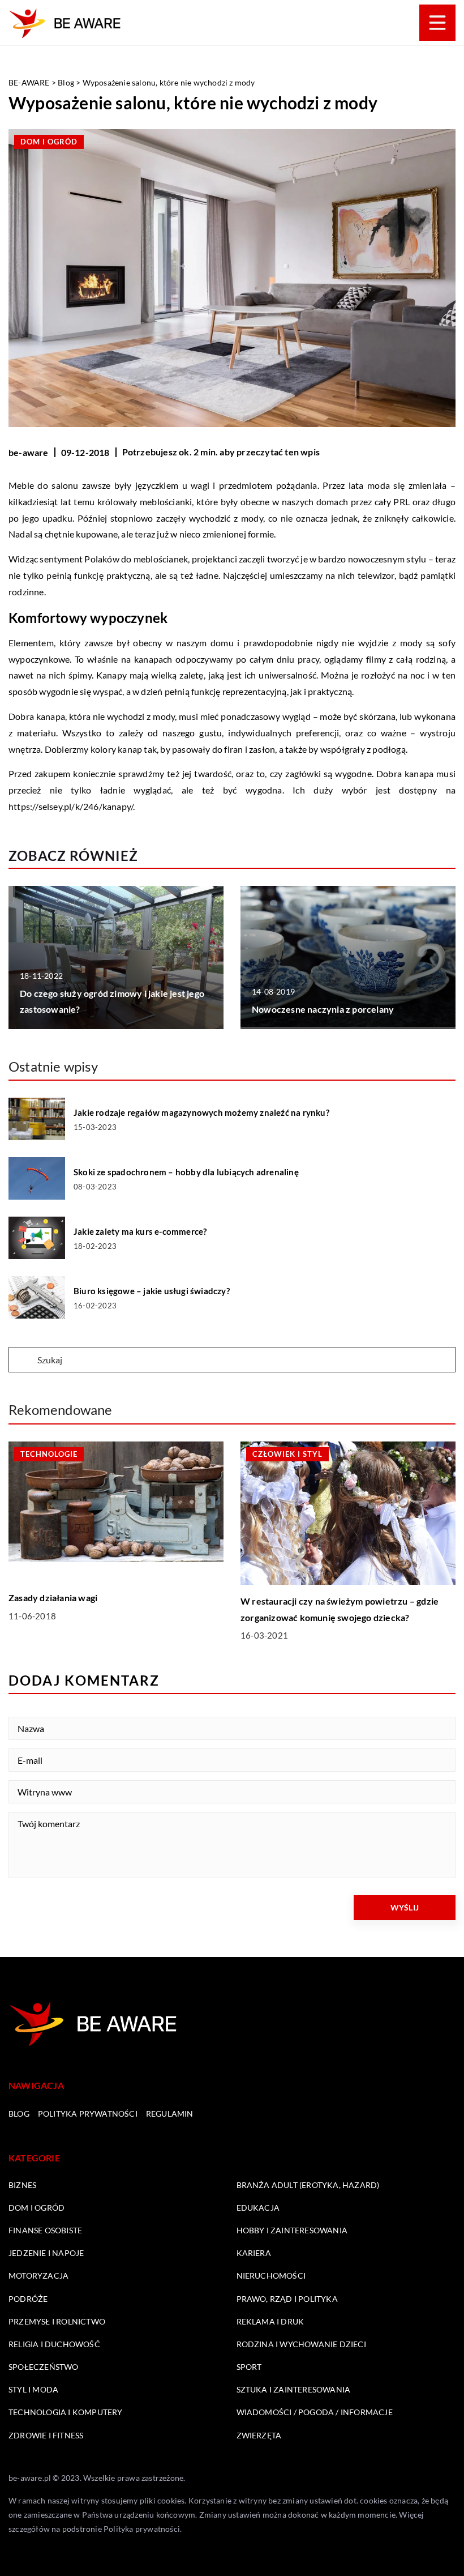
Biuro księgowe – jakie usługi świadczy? (152, 1291)
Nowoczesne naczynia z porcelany (323, 1009)
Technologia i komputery (66, 2412)
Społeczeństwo (44, 2367)
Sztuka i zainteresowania (294, 2389)
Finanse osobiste (45, 2230)
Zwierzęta (259, 2435)
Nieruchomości (271, 2276)
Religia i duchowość (54, 2344)
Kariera (254, 2253)
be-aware (29, 452)
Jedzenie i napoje (46, 2253)
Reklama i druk (270, 2321)
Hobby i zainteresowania (292, 2230)
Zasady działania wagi (53, 1598)
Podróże (28, 2299)
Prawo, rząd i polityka (287, 2299)
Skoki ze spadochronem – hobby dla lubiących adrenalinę (186, 1172)
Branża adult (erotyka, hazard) (308, 2185)
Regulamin (170, 2114)
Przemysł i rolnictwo (57, 2321)
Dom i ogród (49, 142)
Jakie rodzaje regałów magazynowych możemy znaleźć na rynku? (201, 1112)
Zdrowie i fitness (46, 2435)
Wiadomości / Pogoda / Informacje (315, 2412)
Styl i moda (33, 2389)
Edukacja (258, 2208)
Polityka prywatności (88, 2114)
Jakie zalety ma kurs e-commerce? (140, 1231)
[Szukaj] (22, 1360)
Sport (249, 2367)
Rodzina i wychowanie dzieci (301, 2344)
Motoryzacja (38, 2276)
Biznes (22, 2185)
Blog (19, 2114)
